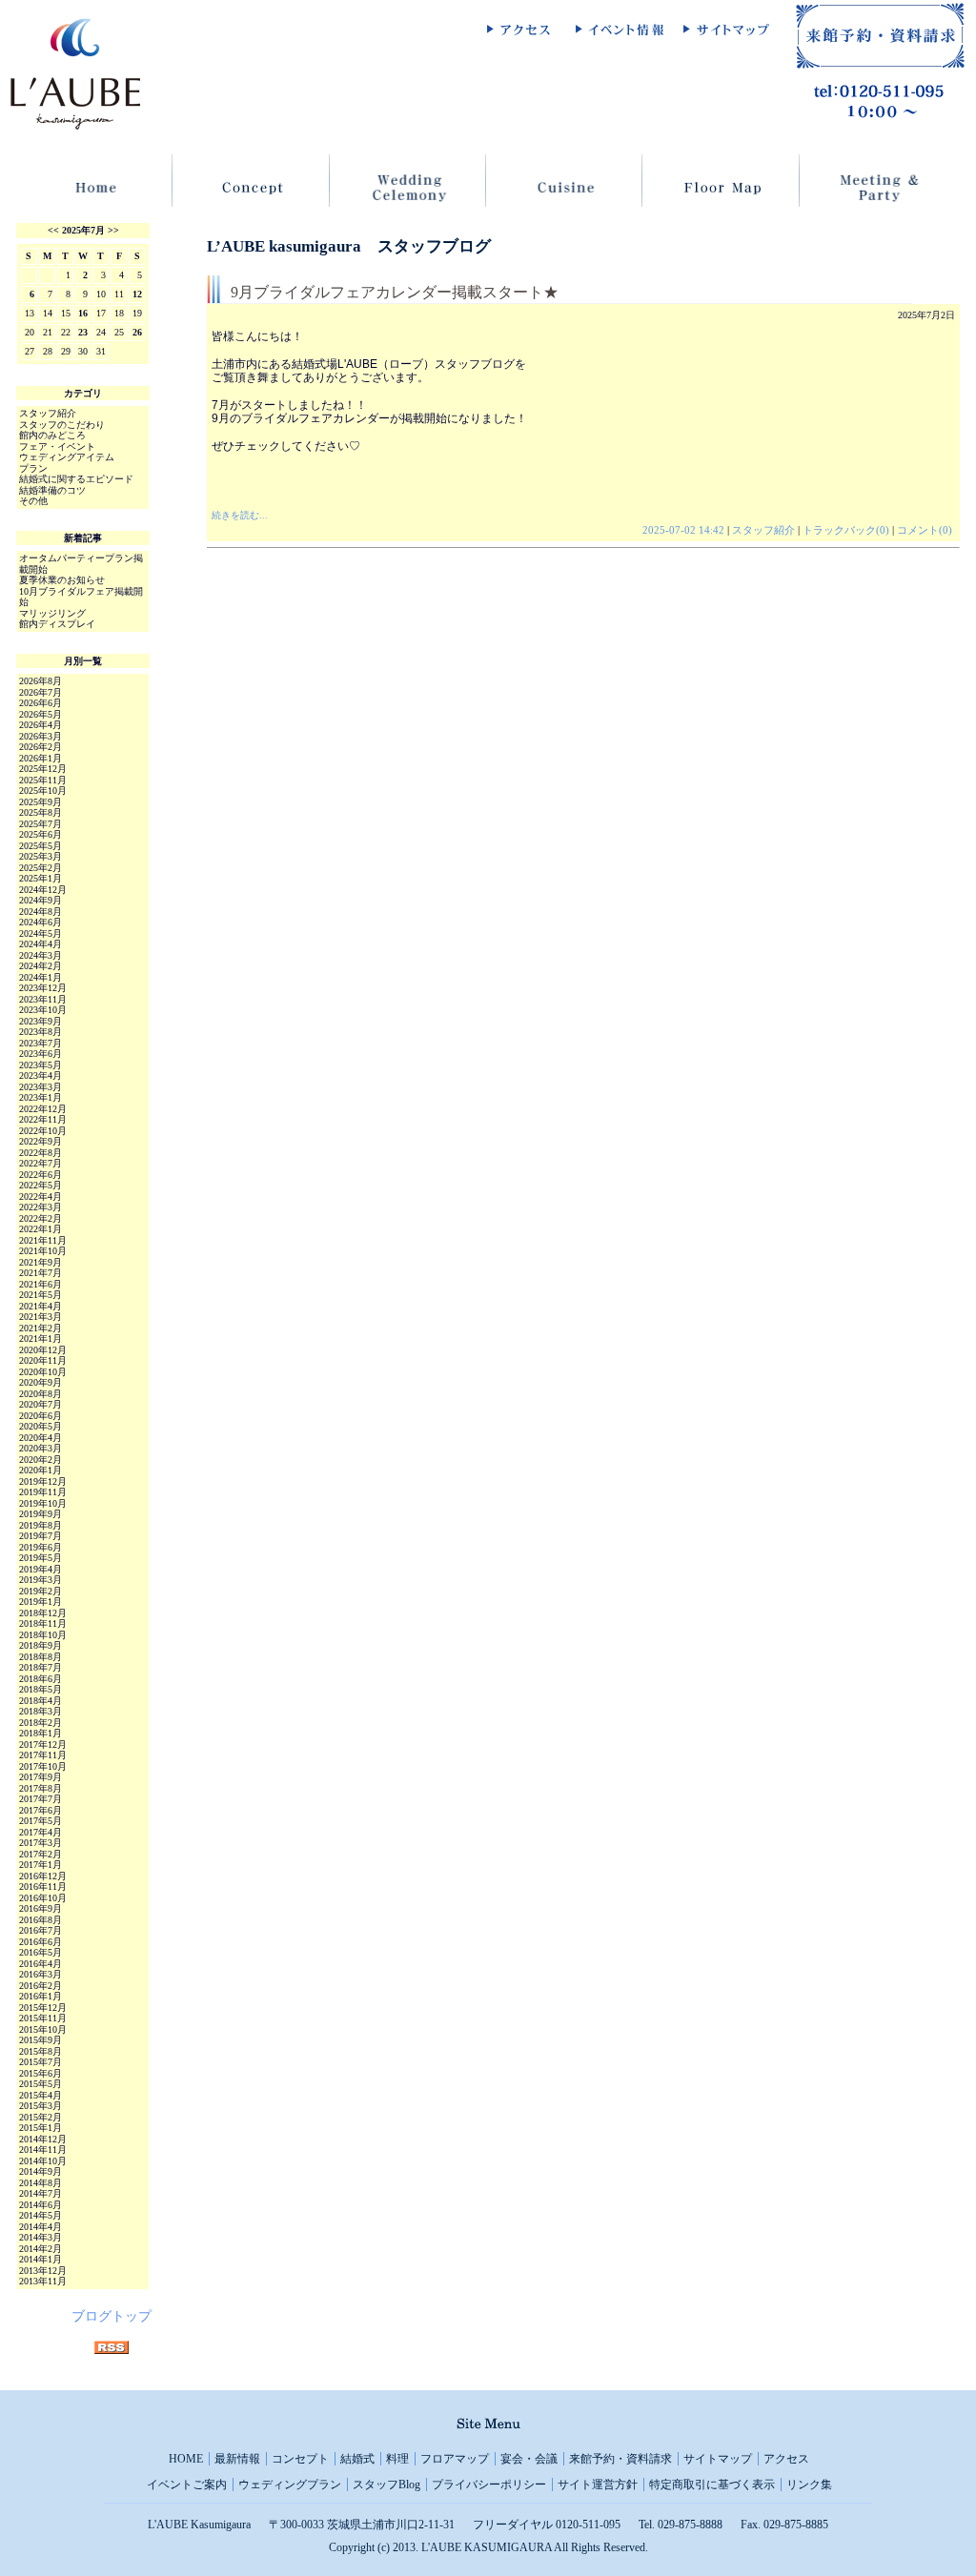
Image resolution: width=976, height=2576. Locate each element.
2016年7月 (41, 1930)
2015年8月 (41, 2051)
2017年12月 (43, 1744)
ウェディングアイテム (67, 457)
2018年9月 (41, 1645)
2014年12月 (43, 2139)
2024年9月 (41, 900)
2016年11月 (43, 1886)
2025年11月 (43, 780)
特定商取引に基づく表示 (712, 2485)
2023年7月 (41, 1043)
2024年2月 (41, 966)
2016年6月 (41, 1942)
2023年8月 (41, 1032)
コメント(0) (925, 530)
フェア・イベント (57, 446)
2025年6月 (41, 834)
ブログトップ (112, 2316)
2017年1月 (41, 1865)
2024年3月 (41, 955)
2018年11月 (43, 1623)
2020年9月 (41, 1382)
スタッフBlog (386, 2485)
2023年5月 (41, 1065)
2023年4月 (41, 1075)
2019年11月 (43, 1492)
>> (113, 230)
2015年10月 (43, 2029)
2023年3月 (41, 1087)
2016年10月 (43, 1898)
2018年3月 (41, 1711)
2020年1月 (41, 1470)
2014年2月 (41, 2249)
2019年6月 (41, 1547)
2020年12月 (43, 1350)
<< (53, 230)
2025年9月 (41, 802)
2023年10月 (43, 1010)
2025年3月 (41, 856)
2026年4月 (41, 725)
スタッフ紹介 (763, 530)
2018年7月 (41, 1667)
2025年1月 (41, 878)
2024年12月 (43, 890)
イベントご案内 (187, 2485)
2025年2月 (41, 868)
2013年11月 (43, 2281)
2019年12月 (43, 1481)
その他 (33, 501)
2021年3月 (41, 1317)
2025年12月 (43, 769)
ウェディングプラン (290, 2485)
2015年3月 (41, 2106)
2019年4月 (41, 1569)
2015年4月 (41, 2095)
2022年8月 (41, 1153)
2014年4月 (41, 2227)
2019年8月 (41, 1525)
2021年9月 (41, 1262)
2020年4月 (41, 1438)
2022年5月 (41, 1185)
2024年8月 (41, 912)
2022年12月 (43, 1109)
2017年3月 (41, 1843)
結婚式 (357, 2459)
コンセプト (300, 2459)
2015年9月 (41, 2040)
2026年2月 (41, 747)
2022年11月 (43, 1119)
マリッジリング (52, 613)
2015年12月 (43, 2008)
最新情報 (237, 2459)
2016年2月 (41, 1986)
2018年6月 (41, 1679)
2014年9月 (41, 2171)
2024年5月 (41, 933)
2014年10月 (43, 2161)
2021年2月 (41, 1328)
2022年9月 (41, 1141)
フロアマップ (455, 2459)
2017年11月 (43, 1755)
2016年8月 (41, 1920)
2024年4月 (41, 944)
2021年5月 (41, 1295)
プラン (33, 468)
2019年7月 (41, 1536)
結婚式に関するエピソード (76, 479)
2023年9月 (41, 1021)
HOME (186, 2459)
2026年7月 (41, 692)
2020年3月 (41, 1448)
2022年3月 (41, 1207)
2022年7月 (41, 1163)
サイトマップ (718, 2459)
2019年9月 (41, 1514)
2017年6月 (41, 1810)
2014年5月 (41, 2215)
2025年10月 (43, 791)
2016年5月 (41, 1952)
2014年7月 (41, 2193)
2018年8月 (41, 1657)
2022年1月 (41, 1229)
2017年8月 (41, 1788)
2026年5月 (41, 714)
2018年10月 (43, 1635)
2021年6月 (41, 1284)
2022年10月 (43, 1131)
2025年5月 (41, 846)
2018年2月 (41, 1723)
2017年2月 (41, 1854)
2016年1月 (41, 1996)
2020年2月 (41, 1460)
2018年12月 (43, 1613)
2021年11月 (43, 1240)
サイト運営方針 (598, 2485)
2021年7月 (41, 1273)
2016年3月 (41, 1974)
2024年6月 (41, 922)
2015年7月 (41, 2062)
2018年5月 (41, 1689)
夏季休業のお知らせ (62, 580)
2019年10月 (43, 1503)
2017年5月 (41, 1821)
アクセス (786, 2459)
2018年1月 (41, 1733)
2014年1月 (41, 2259)
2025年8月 (41, 812)
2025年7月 (83, 230)
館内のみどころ (52, 435)
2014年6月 (41, 2205)
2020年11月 (43, 1360)
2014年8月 (41, 2183)
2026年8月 (41, 681)
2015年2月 (41, 2117)
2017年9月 (41, 1777)
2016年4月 (41, 1964)
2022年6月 (41, 1175)
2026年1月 (41, 758)
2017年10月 (43, 1766)
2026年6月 (41, 703)
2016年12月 (43, 1876)
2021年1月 (41, 1339)
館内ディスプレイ (57, 624)
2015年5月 (41, 2084)
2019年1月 (41, 1602)
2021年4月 (41, 1306)
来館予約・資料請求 (620, 2459)
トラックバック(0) (846, 530)
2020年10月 (43, 1372)
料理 (397, 2459)
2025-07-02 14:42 (683, 530)
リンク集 (809, 2485)
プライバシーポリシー (489, 2485)
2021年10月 (43, 1251)
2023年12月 (43, 988)
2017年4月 (41, 1832)
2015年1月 (41, 2128)
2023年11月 (43, 999)
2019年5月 (41, 1558)
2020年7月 (41, 1404)
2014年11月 (43, 2150)
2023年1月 (41, 1097)
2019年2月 (41, 1591)
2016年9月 (41, 1908)
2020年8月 (41, 1394)
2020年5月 (41, 1426)
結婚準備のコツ (52, 490)
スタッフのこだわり (62, 425)
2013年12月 (43, 2271)
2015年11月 (43, 2018)
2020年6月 (41, 1416)
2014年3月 (41, 2237)
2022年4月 (41, 1197)
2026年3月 (41, 736)
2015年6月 (41, 2073)
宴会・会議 (529, 2459)
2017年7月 (41, 1799)
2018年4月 (41, 1701)
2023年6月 (41, 1054)
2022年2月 (41, 1218)
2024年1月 (41, 977)
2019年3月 (41, 1580)
